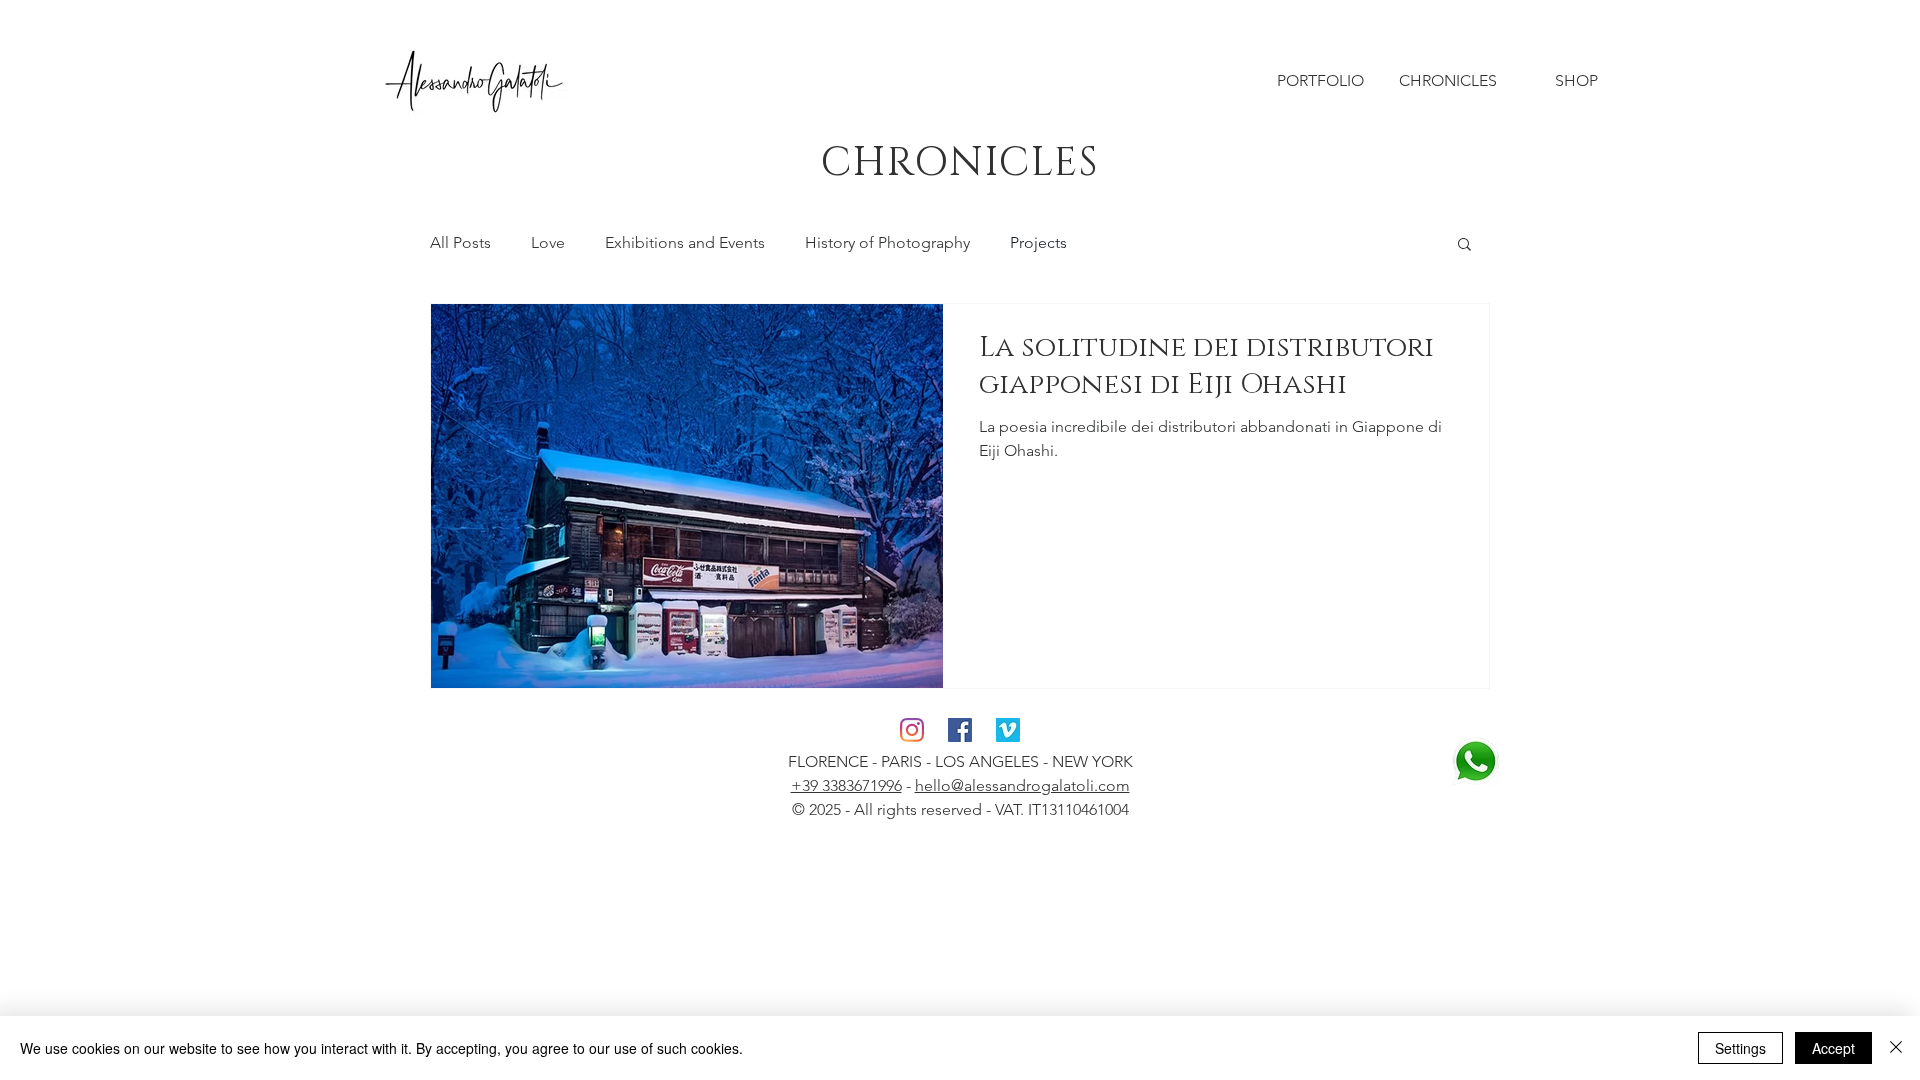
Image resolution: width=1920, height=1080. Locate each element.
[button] (1464, 245)
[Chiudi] (1896, 1048)
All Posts (460, 242)
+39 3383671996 (846, 785)
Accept (1833, 1048)
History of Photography (887, 242)
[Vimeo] (1008, 730)
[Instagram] (912, 730)
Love (548, 242)
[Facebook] (960, 730)
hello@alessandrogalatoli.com (1022, 785)
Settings (1740, 1048)
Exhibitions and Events (685, 242)
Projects (1038, 242)
